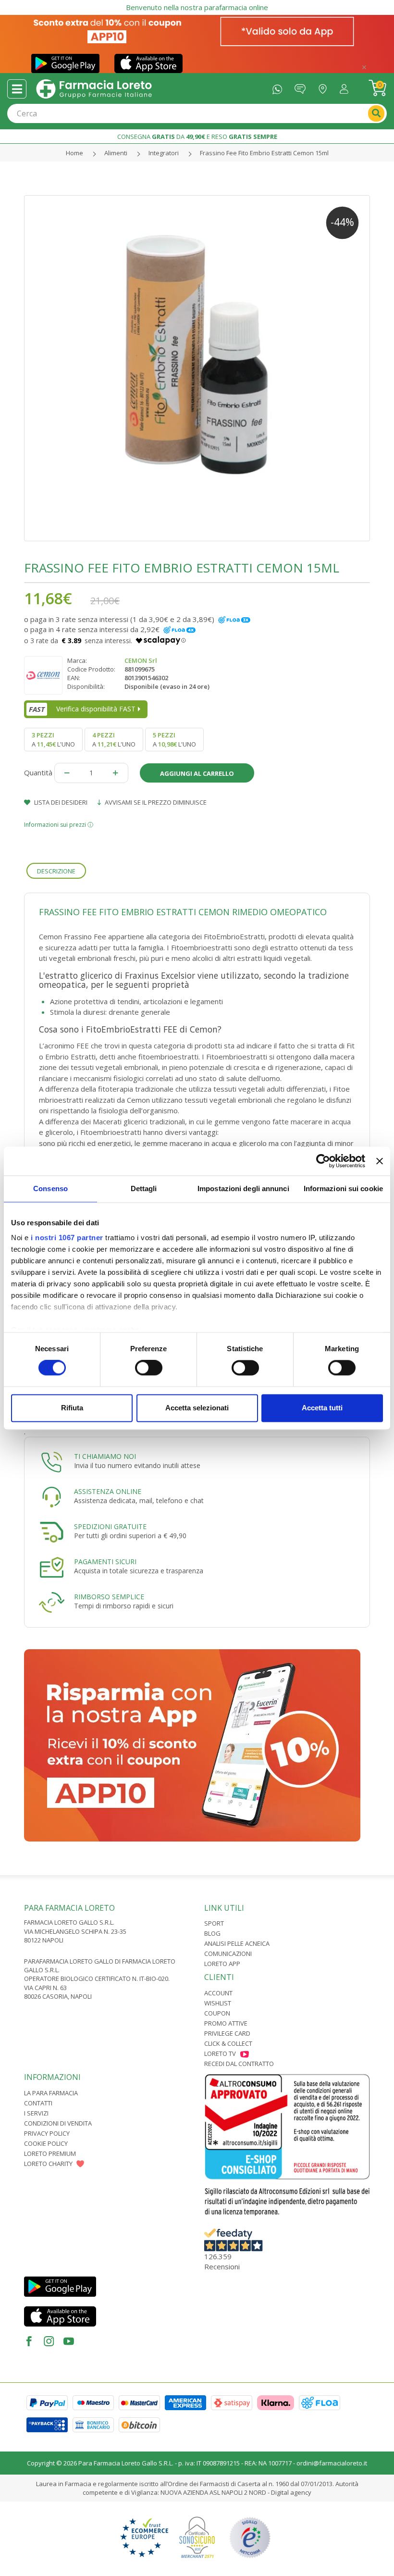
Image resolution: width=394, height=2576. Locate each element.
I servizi (36, 2113)
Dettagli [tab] (144, 1188)
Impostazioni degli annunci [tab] (243, 1188)
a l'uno (53, 739)
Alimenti (116, 153)
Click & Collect (228, 2043)
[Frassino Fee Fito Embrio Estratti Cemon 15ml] (197, 368)
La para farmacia (51, 2093)
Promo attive (226, 2023)
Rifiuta (72, 1408)
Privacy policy (47, 2133)
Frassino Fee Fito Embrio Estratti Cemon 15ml (264, 153)
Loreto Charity (48, 2164)
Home (74, 153)
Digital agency (291, 2492)
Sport (214, 1923)
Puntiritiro (325, 87)
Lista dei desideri (60, 802)
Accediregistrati (346, 87)
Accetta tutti (322, 1408)
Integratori (164, 153)
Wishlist (218, 2003)
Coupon (217, 2013)
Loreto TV (220, 2053)
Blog (212, 1933)
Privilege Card (227, 2033)
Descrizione (56, 871)
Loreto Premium (50, 2153)
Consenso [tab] (50, 1188)
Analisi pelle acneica (237, 1943)
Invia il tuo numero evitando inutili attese (137, 1465)
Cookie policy (46, 2143)
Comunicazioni (228, 1954)
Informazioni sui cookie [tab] (343, 1188)
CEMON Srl (141, 660)
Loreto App (222, 1964)
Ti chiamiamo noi (105, 1456)
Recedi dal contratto (239, 2064)
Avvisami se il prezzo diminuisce (155, 802)
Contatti (38, 2103)
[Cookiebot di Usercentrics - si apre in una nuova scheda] (323, 1161)
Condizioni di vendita (58, 2123)
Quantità (38, 772)
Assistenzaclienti (302, 87)
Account (218, 1993)
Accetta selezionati (197, 1408)
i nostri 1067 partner (67, 1238)
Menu (17, 89)
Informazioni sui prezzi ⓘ (59, 825)
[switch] (149, 1368)
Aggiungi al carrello (197, 773)
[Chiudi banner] (380, 1161)
